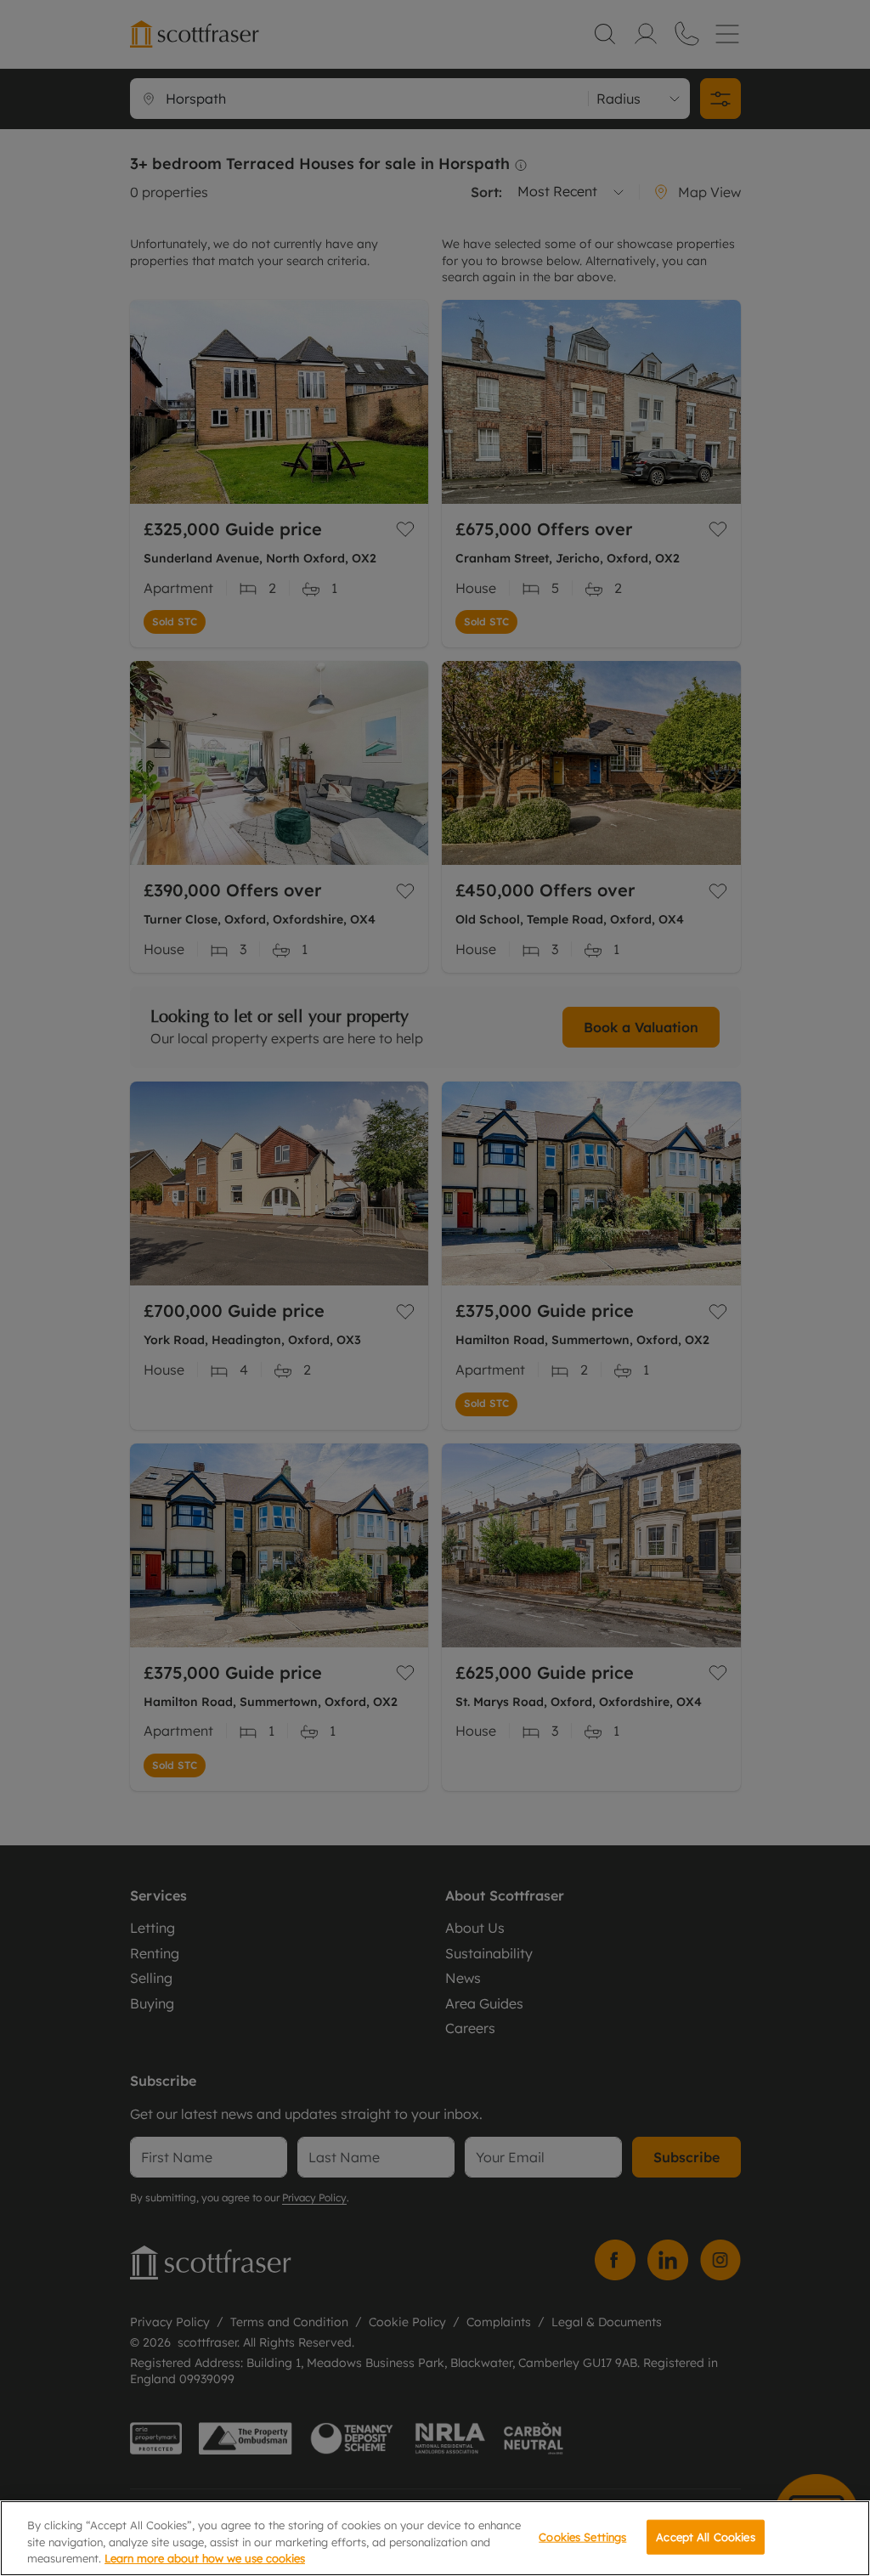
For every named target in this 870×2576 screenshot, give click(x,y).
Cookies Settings (582, 2536)
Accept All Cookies (705, 2536)
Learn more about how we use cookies (205, 2558)
